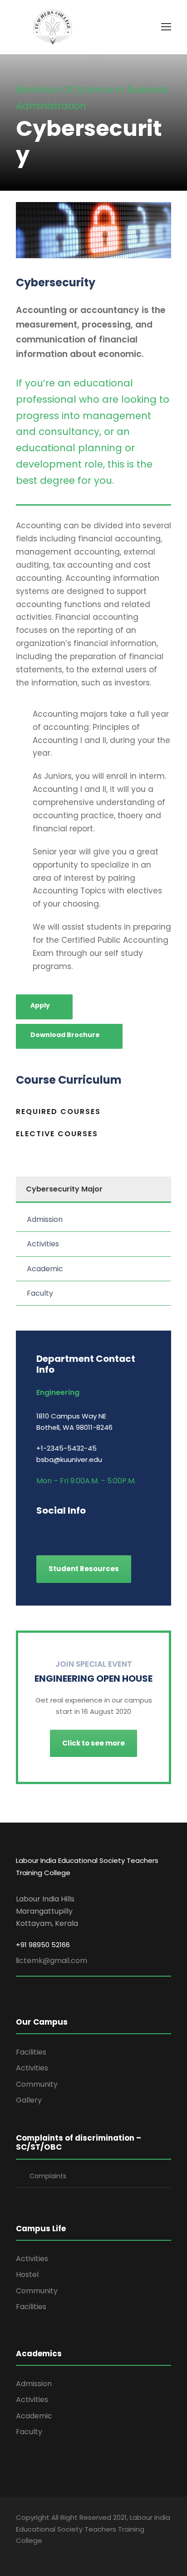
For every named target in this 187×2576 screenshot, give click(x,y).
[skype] (87, 1530)
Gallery (29, 2100)
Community (37, 2084)
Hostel (27, 2275)
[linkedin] (71, 1530)
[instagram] (119, 1530)
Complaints (48, 2176)
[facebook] (40, 1530)
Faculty (40, 1293)
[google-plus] (56, 1530)
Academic (45, 1269)
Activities (43, 1244)
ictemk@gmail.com (52, 1961)
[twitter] (103, 1530)
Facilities (31, 2052)
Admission (45, 1219)
